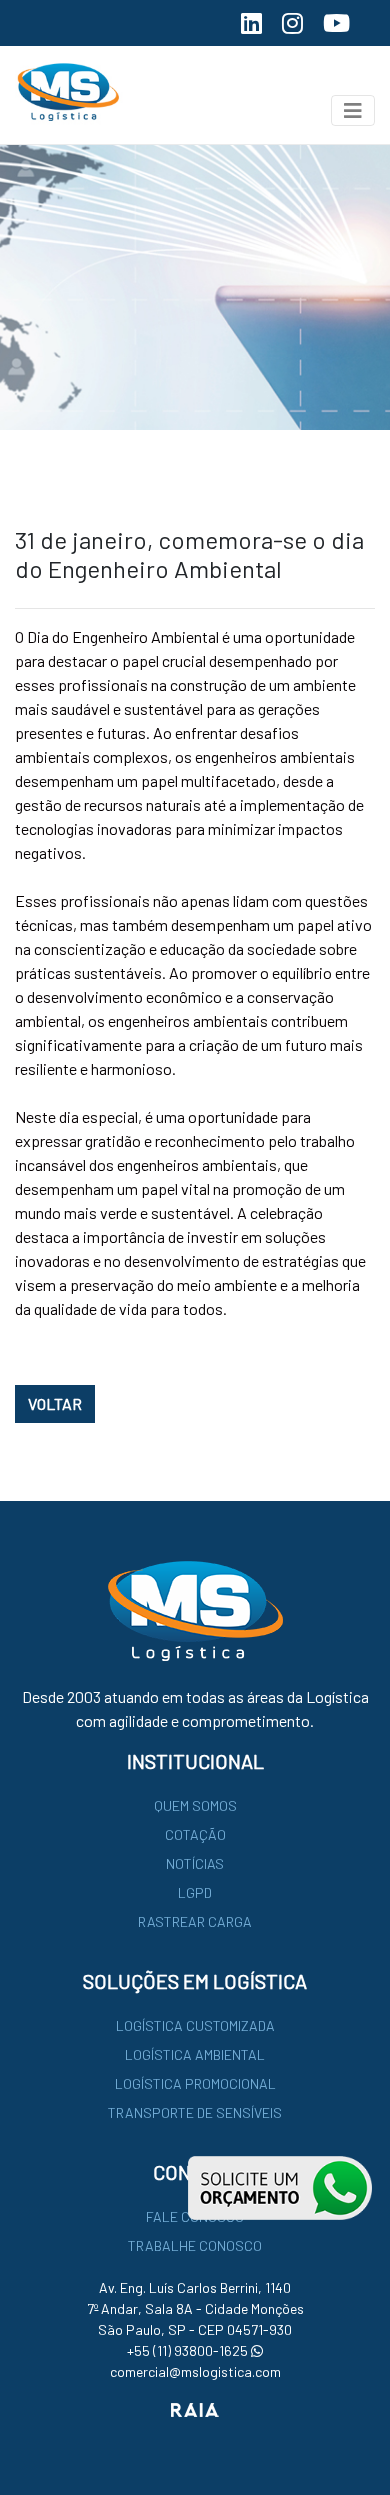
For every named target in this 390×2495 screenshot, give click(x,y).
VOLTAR (55, 1403)
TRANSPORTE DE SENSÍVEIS (195, 2112)
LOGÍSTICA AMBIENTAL (195, 2054)
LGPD (195, 1892)
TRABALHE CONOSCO (195, 2245)
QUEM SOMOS (195, 1805)
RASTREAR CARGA (195, 1921)
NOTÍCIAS (195, 1863)
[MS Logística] (61, 92)
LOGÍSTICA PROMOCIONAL (195, 2083)
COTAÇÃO (195, 1834)
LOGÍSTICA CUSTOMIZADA (195, 2025)
